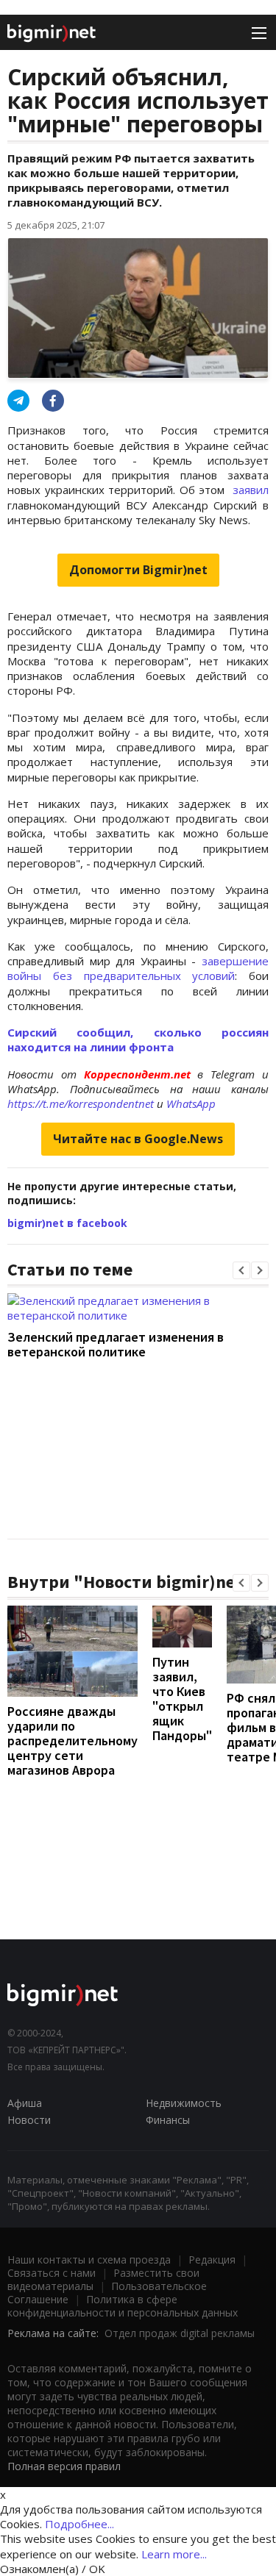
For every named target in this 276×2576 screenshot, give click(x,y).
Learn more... (174, 2554)
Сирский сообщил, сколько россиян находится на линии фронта (138, 1040)
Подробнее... (79, 2524)
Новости (29, 2120)
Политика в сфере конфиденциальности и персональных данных (123, 2306)
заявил (251, 490)
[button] (241, 1270)
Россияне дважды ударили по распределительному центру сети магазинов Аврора (72, 1740)
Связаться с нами (52, 2273)
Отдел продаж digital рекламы (180, 2333)
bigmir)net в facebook (67, 1223)
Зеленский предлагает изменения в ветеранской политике (116, 1344)
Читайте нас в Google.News (138, 1139)
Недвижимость (184, 2103)
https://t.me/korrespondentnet (81, 1103)
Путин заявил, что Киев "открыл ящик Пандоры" (182, 1699)
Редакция (212, 2260)
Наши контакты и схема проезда (89, 2260)
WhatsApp (191, 1103)
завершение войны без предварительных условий (138, 968)
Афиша (25, 2103)
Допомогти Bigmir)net (138, 570)
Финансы (168, 2120)
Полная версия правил (64, 2466)
